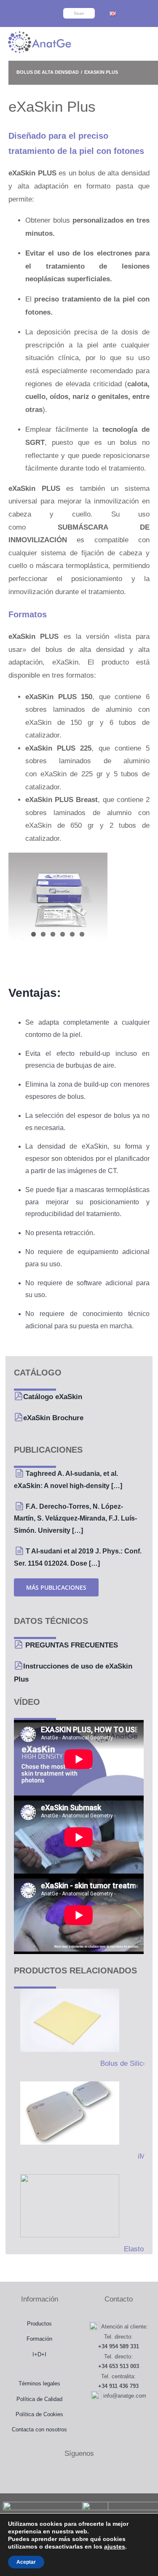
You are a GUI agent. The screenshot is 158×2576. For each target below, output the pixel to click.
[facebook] (9, 7)
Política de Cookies (39, 2414)
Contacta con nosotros (39, 2429)
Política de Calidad (39, 2399)
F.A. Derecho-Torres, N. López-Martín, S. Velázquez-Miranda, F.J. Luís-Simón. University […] (75, 1519)
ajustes (115, 2546)
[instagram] (32, 7)
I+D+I (39, 2354)
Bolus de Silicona (127, 2063)
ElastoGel (139, 2249)
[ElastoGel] (67, 2206)
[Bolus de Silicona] (67, 2020)
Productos (39, 2324)
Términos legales (39, 2384)
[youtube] (44, 7)
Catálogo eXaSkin (53, 1397)
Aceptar (26, 2562)
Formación (39, 2339)
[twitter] (21, 7)
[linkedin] (27, 20)
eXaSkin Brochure (53, 1418)
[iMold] (67, 2113)
